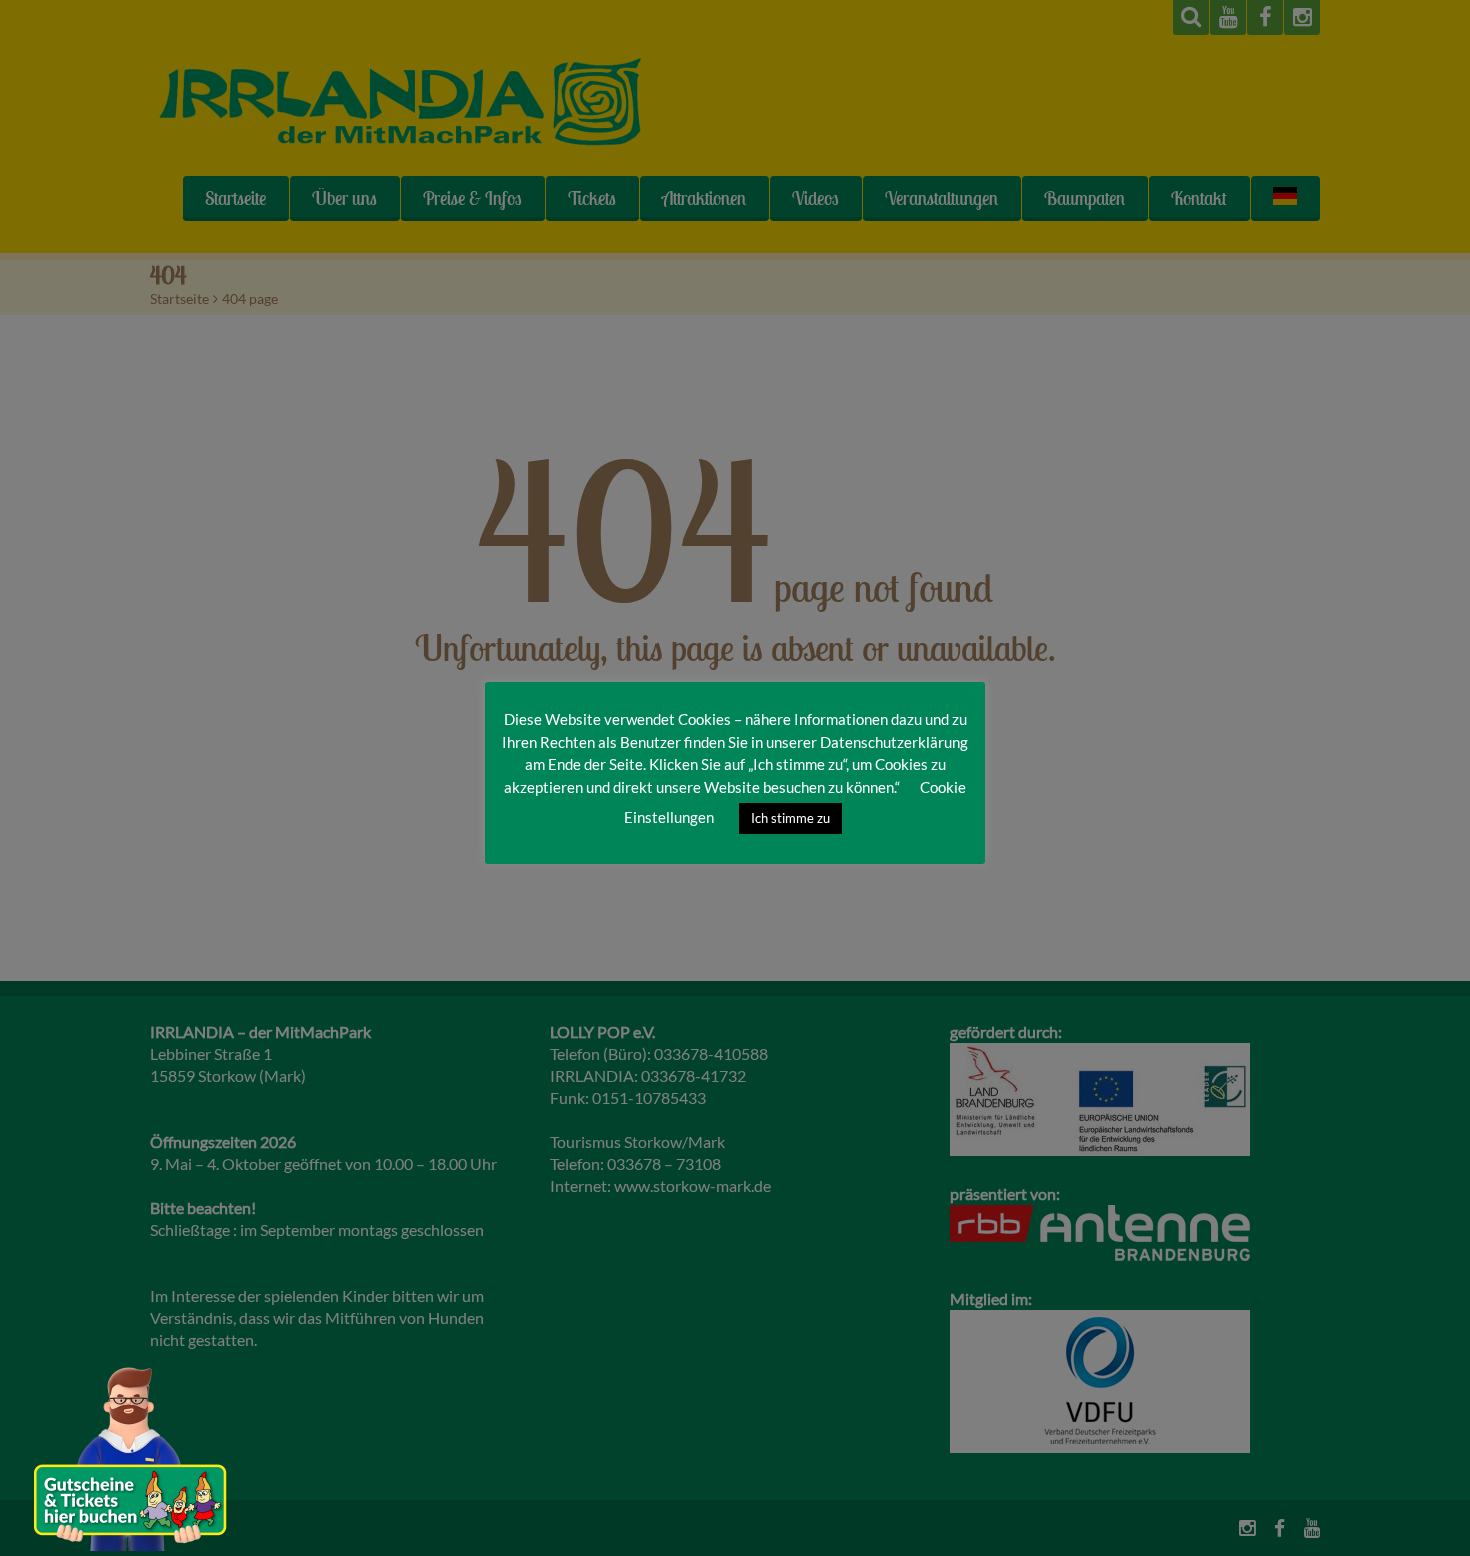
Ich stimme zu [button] (790, 818)
